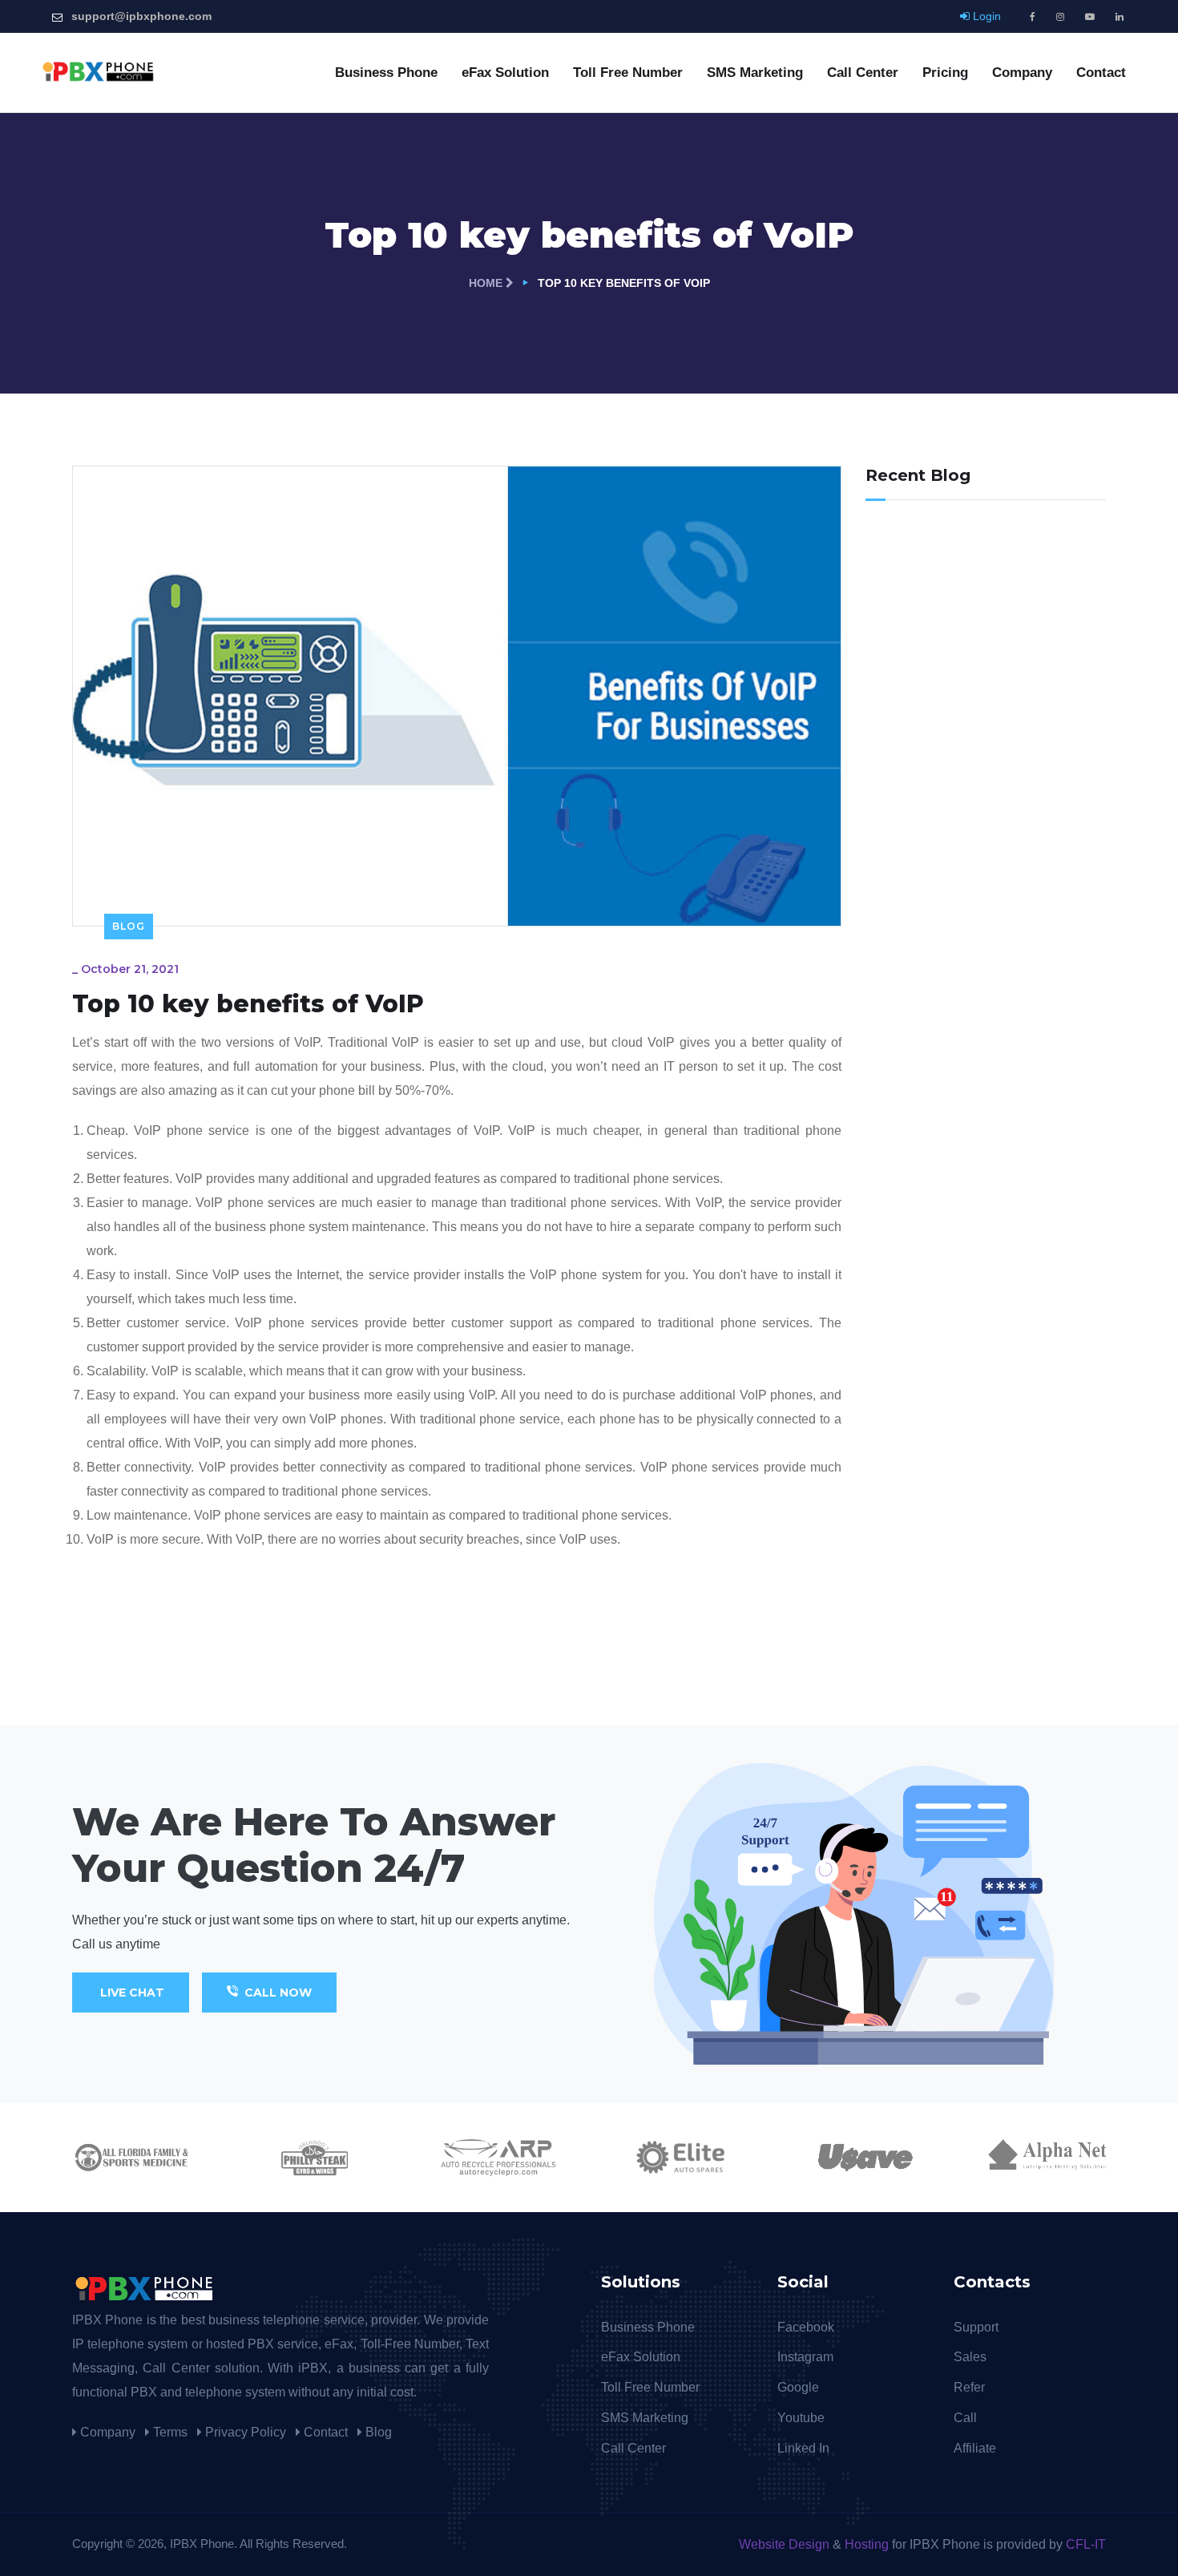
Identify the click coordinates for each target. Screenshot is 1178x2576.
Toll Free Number (628, 73)
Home (487, 283)
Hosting (867, 2544)
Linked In (803, 2448)
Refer (969, 2387)
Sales (970, 2357)
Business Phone (386, 73)
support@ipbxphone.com (141, 16)
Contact (1101, 73)
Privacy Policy (244, 2432)
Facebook (806, 2327)
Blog (129, 926)
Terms (169, 2432)
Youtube (801, 2418)
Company (1022, 73)
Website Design (786, 2544)
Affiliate (975, 2448)
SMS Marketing (755, 73)
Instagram (805, 2357)
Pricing (945, 73)
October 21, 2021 (130, 969)
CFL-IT (1084, 2544)
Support (976, 2327)
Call (965, 2418)
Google (798, 2387)
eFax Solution (505, 73)
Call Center (863, 73)
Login (985, 16)
